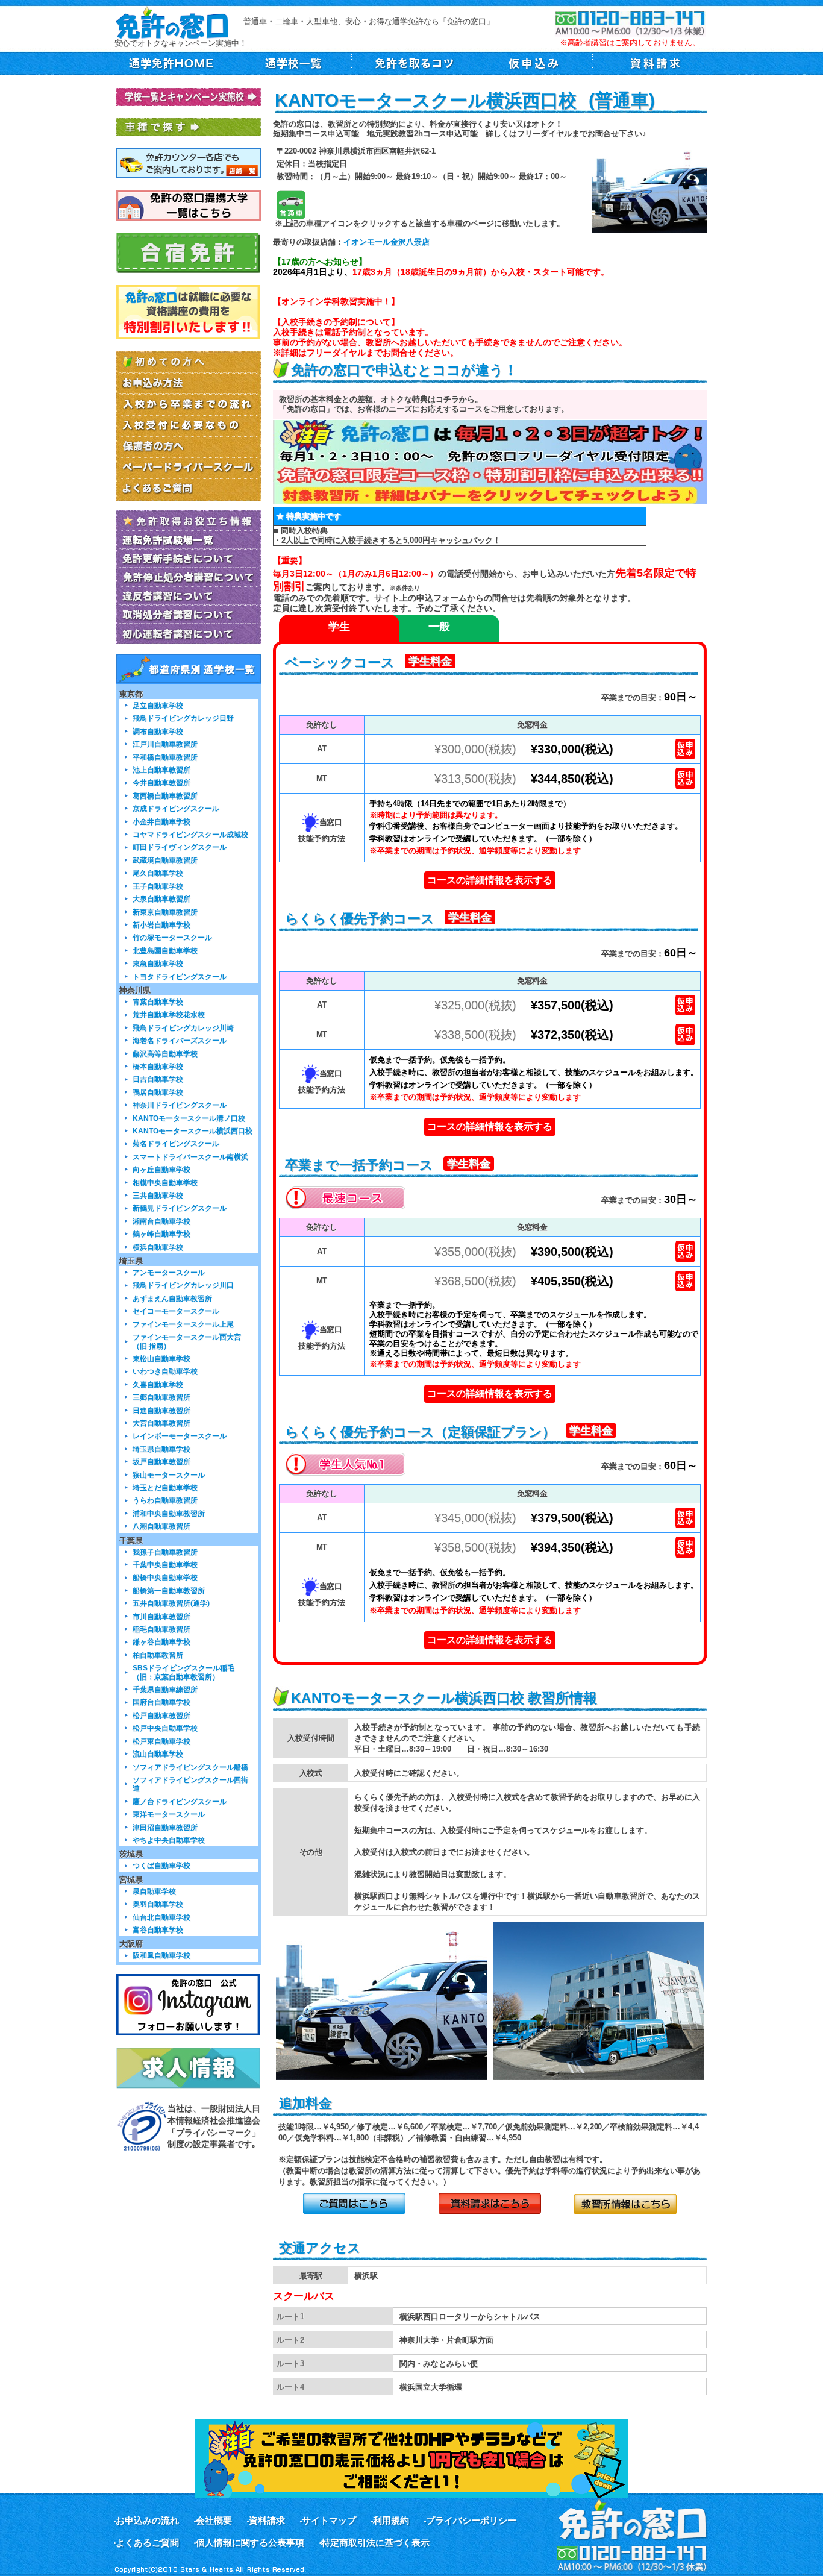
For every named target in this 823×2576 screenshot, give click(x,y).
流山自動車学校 (158, 1754)
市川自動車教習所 (161, 1616)
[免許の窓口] (172, 21)
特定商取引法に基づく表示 (375, 2543)
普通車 (291, 205)
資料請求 (267, 2520)
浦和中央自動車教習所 (169, 1513)
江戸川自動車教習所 (165, 744)
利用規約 (391, 2520)
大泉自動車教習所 (161, 899)
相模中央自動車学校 (165, 1183)
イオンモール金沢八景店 (386, 242)
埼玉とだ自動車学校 (165, 1487)
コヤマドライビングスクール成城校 (190, 834)
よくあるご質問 (147, 2543)
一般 (439, 627)
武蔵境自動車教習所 (165, 860)
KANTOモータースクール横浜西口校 (192, 1131)
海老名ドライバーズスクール (180, 1040)
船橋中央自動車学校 (165, 1577)
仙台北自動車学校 (161, 1917)
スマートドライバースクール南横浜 (190, 1157)
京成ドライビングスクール (176, 808)
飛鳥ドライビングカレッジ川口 (183, 1285)
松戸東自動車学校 (161, 1741)
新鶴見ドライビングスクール (180, 1208)
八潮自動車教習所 (161, 1526)
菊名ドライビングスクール (176, 1143)
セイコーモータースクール (176, 1311)
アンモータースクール (169, 1272)
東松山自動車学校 (161, 1359)
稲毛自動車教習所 (161, 1629)
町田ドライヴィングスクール (180, 847)
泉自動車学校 (154, 1891)
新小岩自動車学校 (161, 925)
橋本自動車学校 (158, 1066)
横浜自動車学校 (158, 1247)
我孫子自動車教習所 (165, 1552)
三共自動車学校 (158, 1195)
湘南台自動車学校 (161, 1221)
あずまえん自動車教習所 (172, 1298)
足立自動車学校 (158, 705)
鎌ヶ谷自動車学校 (161, 1642)
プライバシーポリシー (471, 2520)
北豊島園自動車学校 (165, 951)
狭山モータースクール (169, 1475)
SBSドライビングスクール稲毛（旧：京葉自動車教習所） (183, 1672)
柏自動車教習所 (158, 1655)
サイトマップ (329, 2520)
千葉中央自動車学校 (165, 1565)
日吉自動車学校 (158, 1079)
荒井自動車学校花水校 (169, 1014)
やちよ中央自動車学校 (169, 1840)
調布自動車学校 (158, 731)
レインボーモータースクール (180, 1436)
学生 (339, 627)
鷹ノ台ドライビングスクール (180, 1801)
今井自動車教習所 (161, 782)
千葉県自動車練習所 (165, 1689)
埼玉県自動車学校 (161, 1449)
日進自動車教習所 (161, 1410)
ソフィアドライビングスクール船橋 (190, 1767)
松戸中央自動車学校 (165, 1728)
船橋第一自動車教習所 (169, 1590)
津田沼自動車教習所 (165, 1827)
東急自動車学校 (158, 963)
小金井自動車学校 (161, 822)
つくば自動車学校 (161, 1865)
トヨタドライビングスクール (180, 976)
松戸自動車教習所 (161, 1715)
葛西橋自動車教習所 (165, 796)
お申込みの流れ (147, 2520)
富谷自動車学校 (158, 1930)
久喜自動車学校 (158, 1384)
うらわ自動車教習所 (165, 1500)
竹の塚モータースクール (172, 937)
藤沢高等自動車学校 (165, 1054)
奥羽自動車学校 (158, 1904)
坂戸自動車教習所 (161, 1462)
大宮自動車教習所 (161, 1423)
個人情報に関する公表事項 (250, 2543)
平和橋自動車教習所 (165, 757)
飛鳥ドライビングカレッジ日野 (183, 718)
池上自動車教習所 (161, 770)
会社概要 (214, 2520)
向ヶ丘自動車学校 (161, 1169)
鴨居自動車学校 (158, 1092)
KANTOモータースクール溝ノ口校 (189, 1118)
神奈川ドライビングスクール (180, 1105)
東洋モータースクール (169, 1814)
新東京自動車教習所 (165, 912)
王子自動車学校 (158, 886)
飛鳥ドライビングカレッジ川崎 (183, 1028)
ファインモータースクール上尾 (183, 1324)
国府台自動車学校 (161, 1702)
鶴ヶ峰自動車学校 (161, 1234)
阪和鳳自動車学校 (161, 1955)
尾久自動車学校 (158, 873)
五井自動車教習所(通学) (171, 1603)
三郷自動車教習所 (161, 1397)
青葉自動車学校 (158, 1002)
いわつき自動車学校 (165, 1371)
